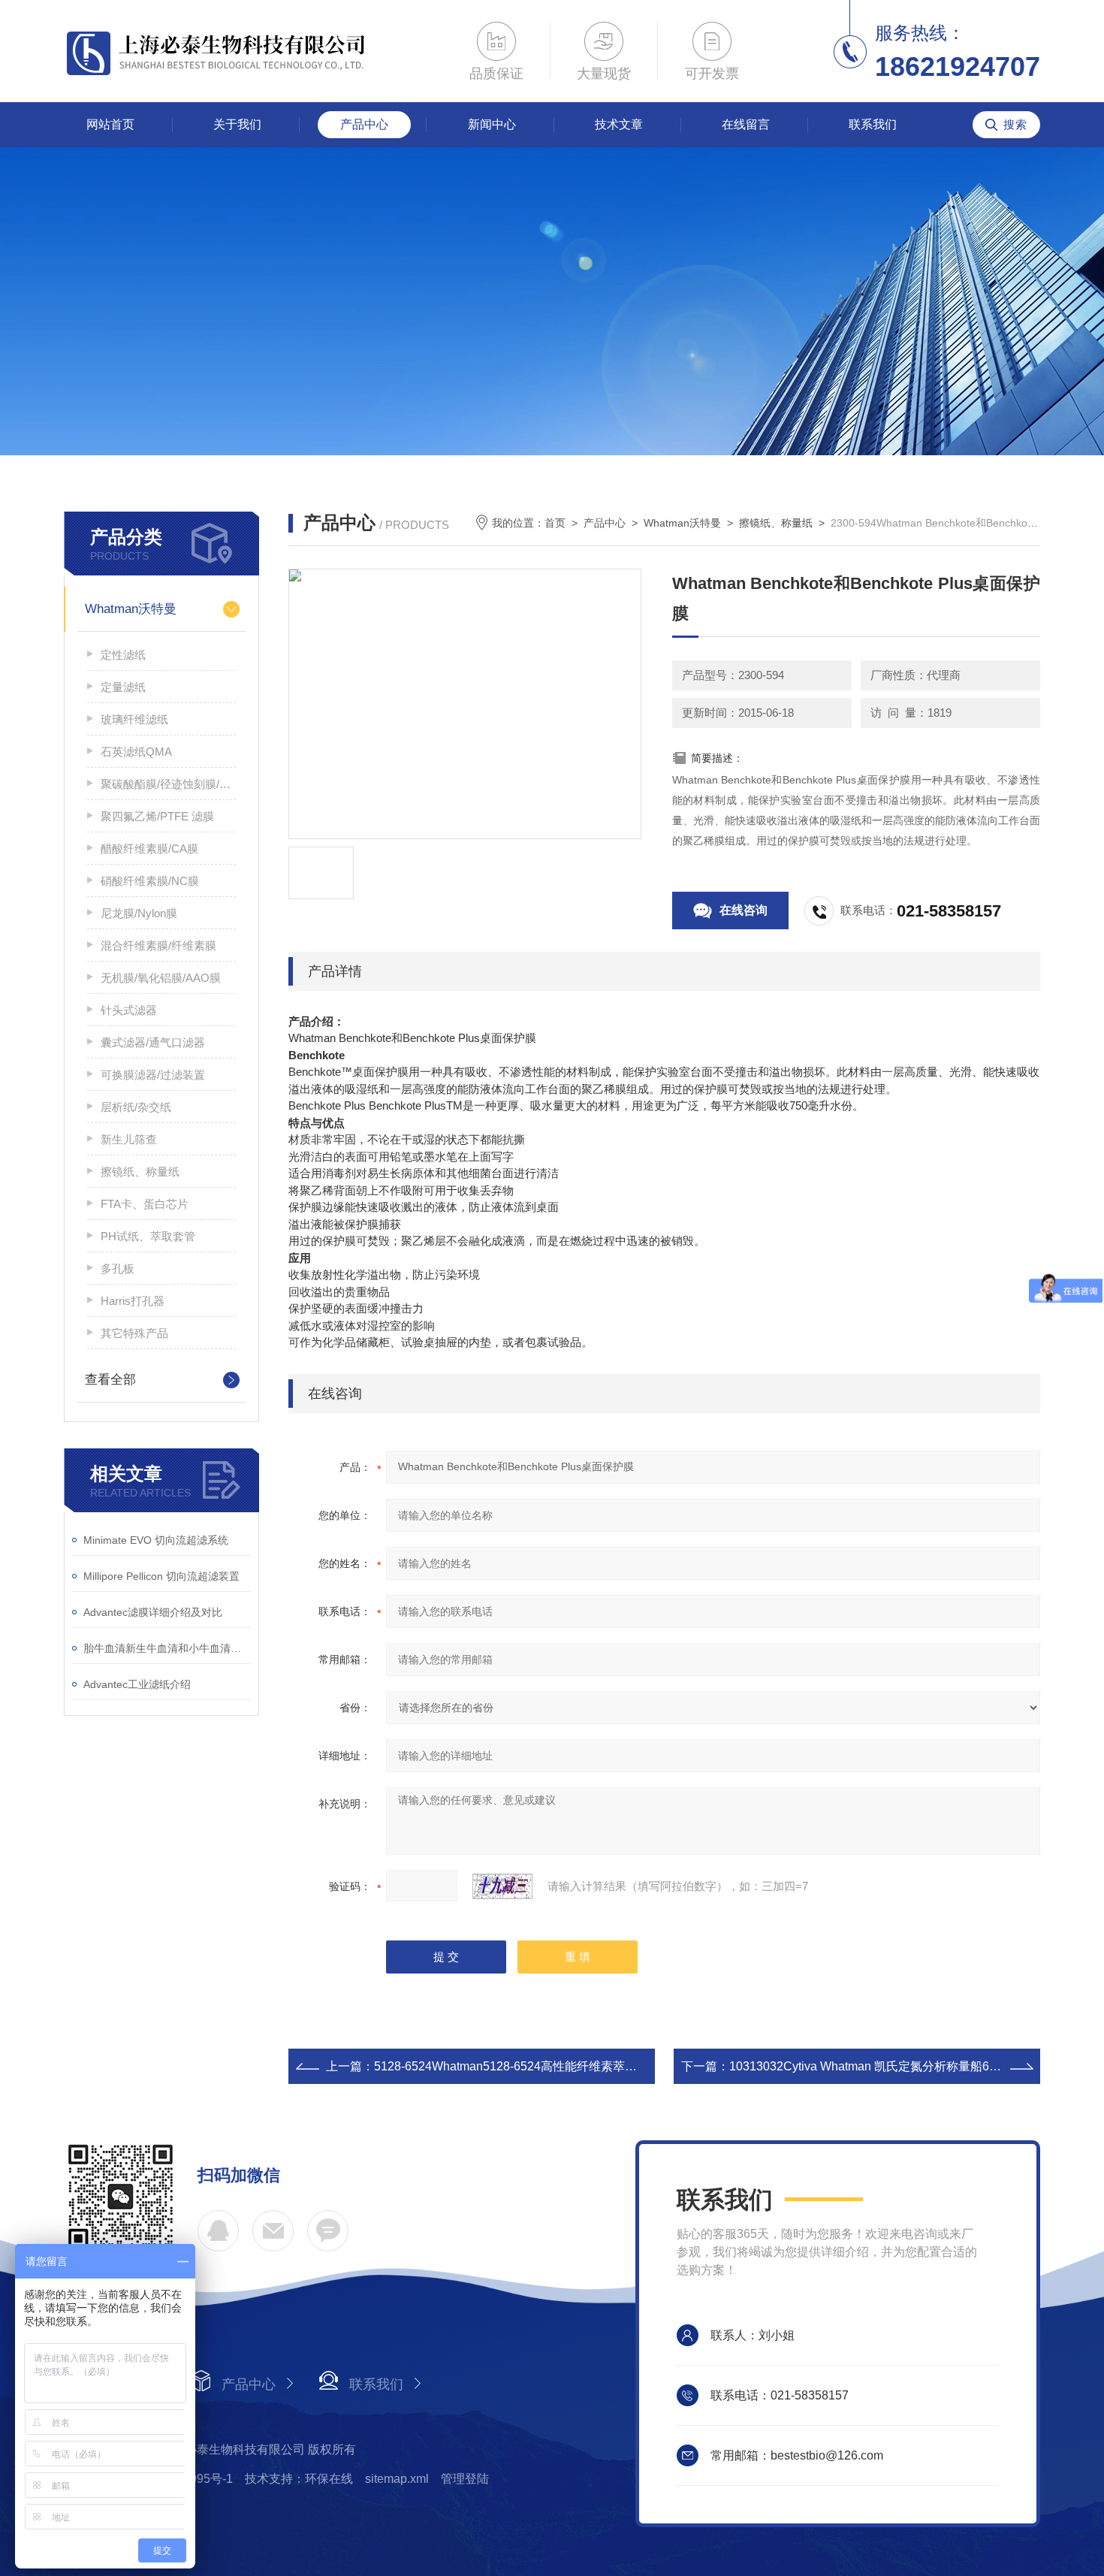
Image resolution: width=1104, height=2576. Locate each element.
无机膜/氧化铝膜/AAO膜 (161, 978)
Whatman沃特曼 (131, 609)
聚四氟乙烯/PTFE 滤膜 (157, 816)
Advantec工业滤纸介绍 (137, 1684)
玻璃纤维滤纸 (134, 719)
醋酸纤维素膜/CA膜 (149, 849)
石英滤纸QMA (136, 752)
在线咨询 (744, 910)
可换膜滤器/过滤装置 (153, 1075)
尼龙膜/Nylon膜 (139, 913)
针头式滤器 (129, 1010)
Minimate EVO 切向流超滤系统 (156, 1540)
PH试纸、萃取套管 (148, 1236)
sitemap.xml (397, 2479)
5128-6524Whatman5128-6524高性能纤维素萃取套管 (517, 2066)
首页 (555, 523)
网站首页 (110, 124)
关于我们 (237, 124)
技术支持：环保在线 (299, 2479)
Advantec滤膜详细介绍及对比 (153, 1612)
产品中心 (364, 124)
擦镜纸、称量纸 (140, 1172)
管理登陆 (465, 2479)
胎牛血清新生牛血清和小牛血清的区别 (167, 1648)
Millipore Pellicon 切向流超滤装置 (161, 1576)
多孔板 (118, 1268)
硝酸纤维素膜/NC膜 (150, 881)
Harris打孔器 (133, 1301)
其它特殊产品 (134, 1333)
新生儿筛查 (129, 1139)
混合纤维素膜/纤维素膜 (158, 945)
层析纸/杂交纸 (136, 1107)
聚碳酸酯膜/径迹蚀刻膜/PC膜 (168, 784)
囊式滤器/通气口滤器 (153, 1042)
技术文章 (619, 124)
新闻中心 (492, 124)
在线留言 (746, 124)
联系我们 (873, 124)
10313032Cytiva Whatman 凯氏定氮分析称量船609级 (872, 2066)
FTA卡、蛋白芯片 (145, 1204)
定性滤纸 (123, 655)
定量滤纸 (123, 687)
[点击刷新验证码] (502, 1886)
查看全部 (110, 1380)
